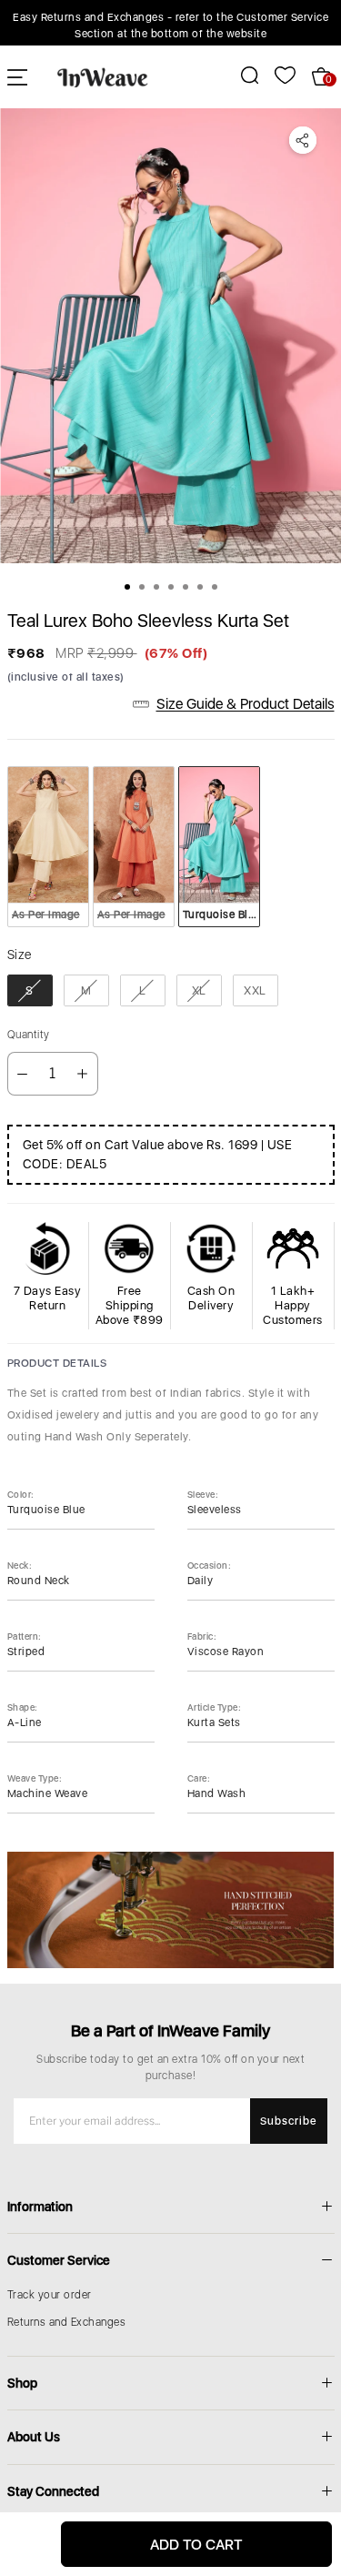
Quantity (29, 1035)
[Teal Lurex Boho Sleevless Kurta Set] (170, 336)
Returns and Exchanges (67, 2322)
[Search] (240, 75)
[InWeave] (103, 76)
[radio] (48, 846)
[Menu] (17, 77)
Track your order (50, 2295)
